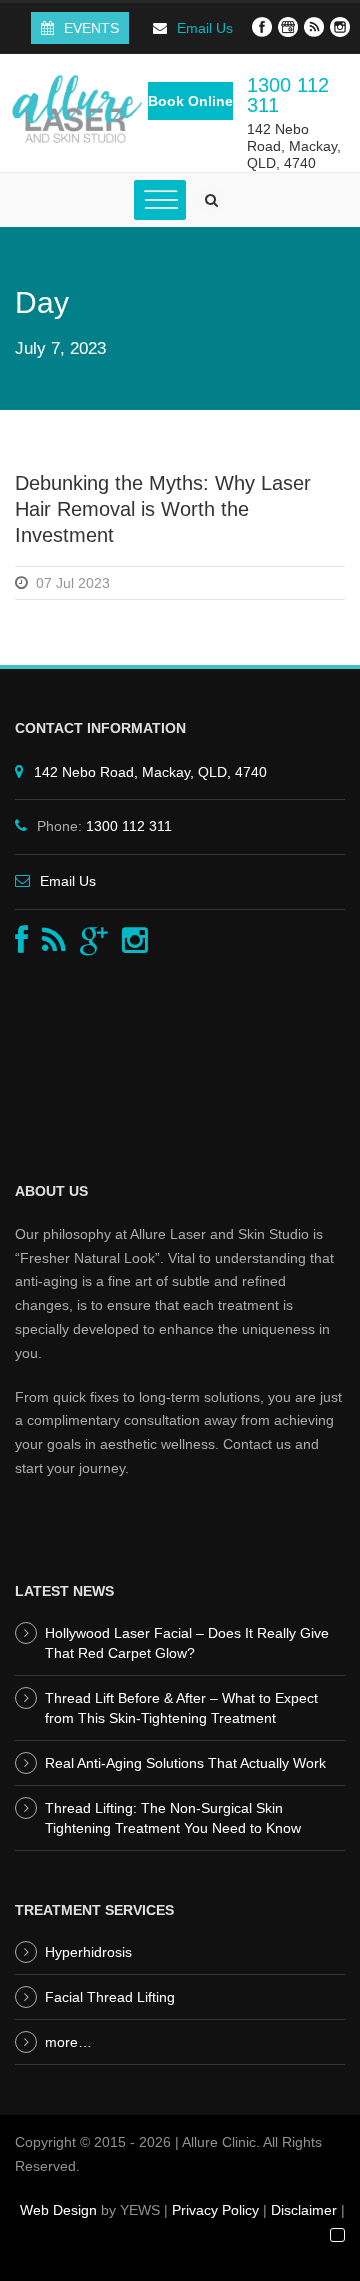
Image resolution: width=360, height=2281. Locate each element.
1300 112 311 (288, 95)
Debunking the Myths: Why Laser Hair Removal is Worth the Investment (163, 509)
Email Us (205, 28)
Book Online (190, 101)
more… (68, 2042)
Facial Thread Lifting (110, 1997)
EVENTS (91, 28)
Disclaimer (304, 2210)
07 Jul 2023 (73, 583)
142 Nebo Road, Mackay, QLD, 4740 (294, 146)
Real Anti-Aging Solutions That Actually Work (185, 1763)
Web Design (58, 2210)
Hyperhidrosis (88, 1952)
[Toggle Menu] (160, 200)
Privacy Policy (215, 2210)
